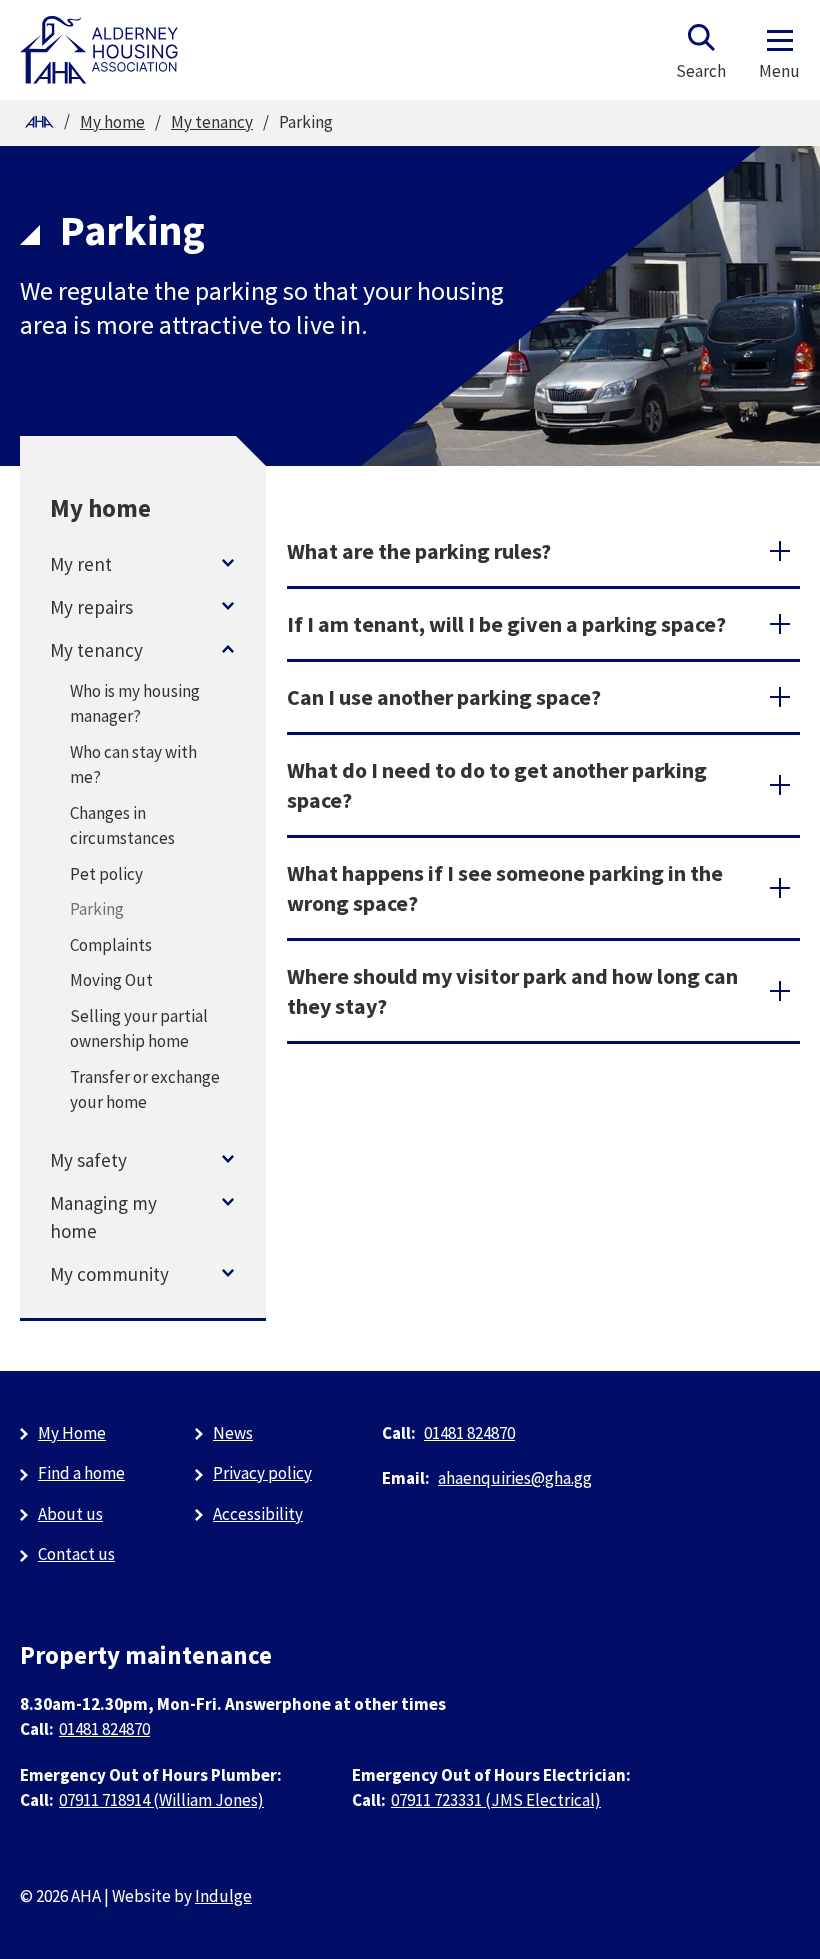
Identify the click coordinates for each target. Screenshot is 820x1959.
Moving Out (111, 980)
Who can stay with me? (133, 765)
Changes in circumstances (122, 826)
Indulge (223, 1896)
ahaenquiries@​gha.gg (515, 1478)
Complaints (111, 945)
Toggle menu (228, 563)
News (233, 1433)
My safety (88, 1160)
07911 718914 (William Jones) (161, 1800)
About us (70, 1514)
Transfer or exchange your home (145, 1090)
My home (112, 122)
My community (109, 1274)
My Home (72, 1433)
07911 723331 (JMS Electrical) (496, 1800)
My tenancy (212, 122)
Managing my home (103, 1217)
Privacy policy (262, 1473)
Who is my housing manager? (135, 704)
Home (39, 122)
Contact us (76, 1554)
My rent (81, 564)
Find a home (81, 1473)
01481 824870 (469, 1433)
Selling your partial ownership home (139, 1029)
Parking (97, 909)
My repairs (91, 607)
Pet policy (106, 874)
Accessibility (258, 1514)
